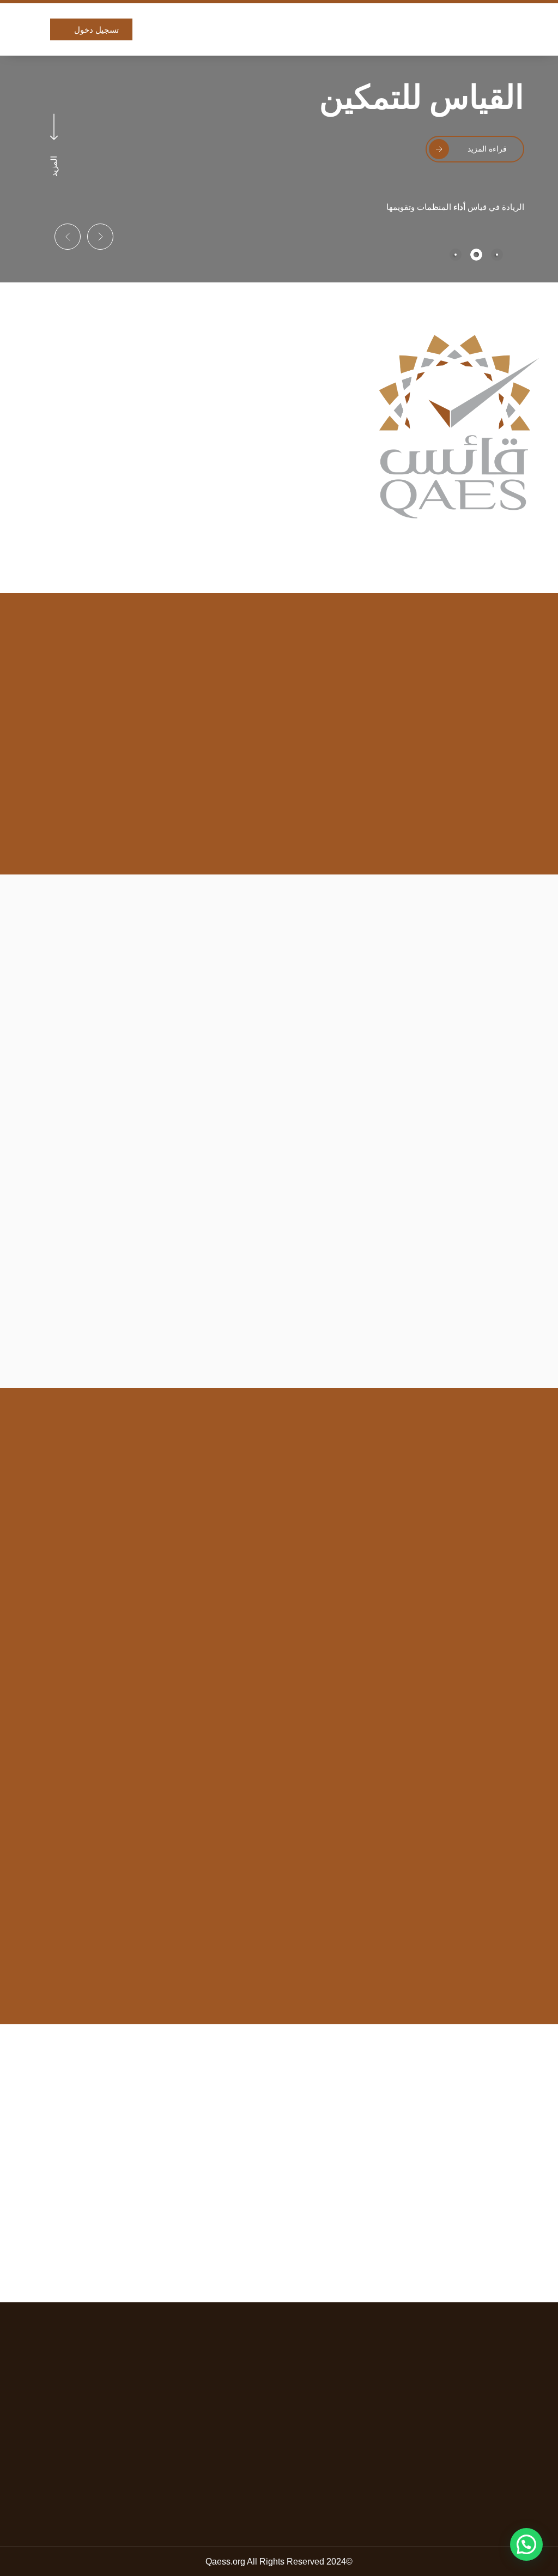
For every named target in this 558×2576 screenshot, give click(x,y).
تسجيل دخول (96, 30)
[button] (100, 237)
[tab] (497, 255)
